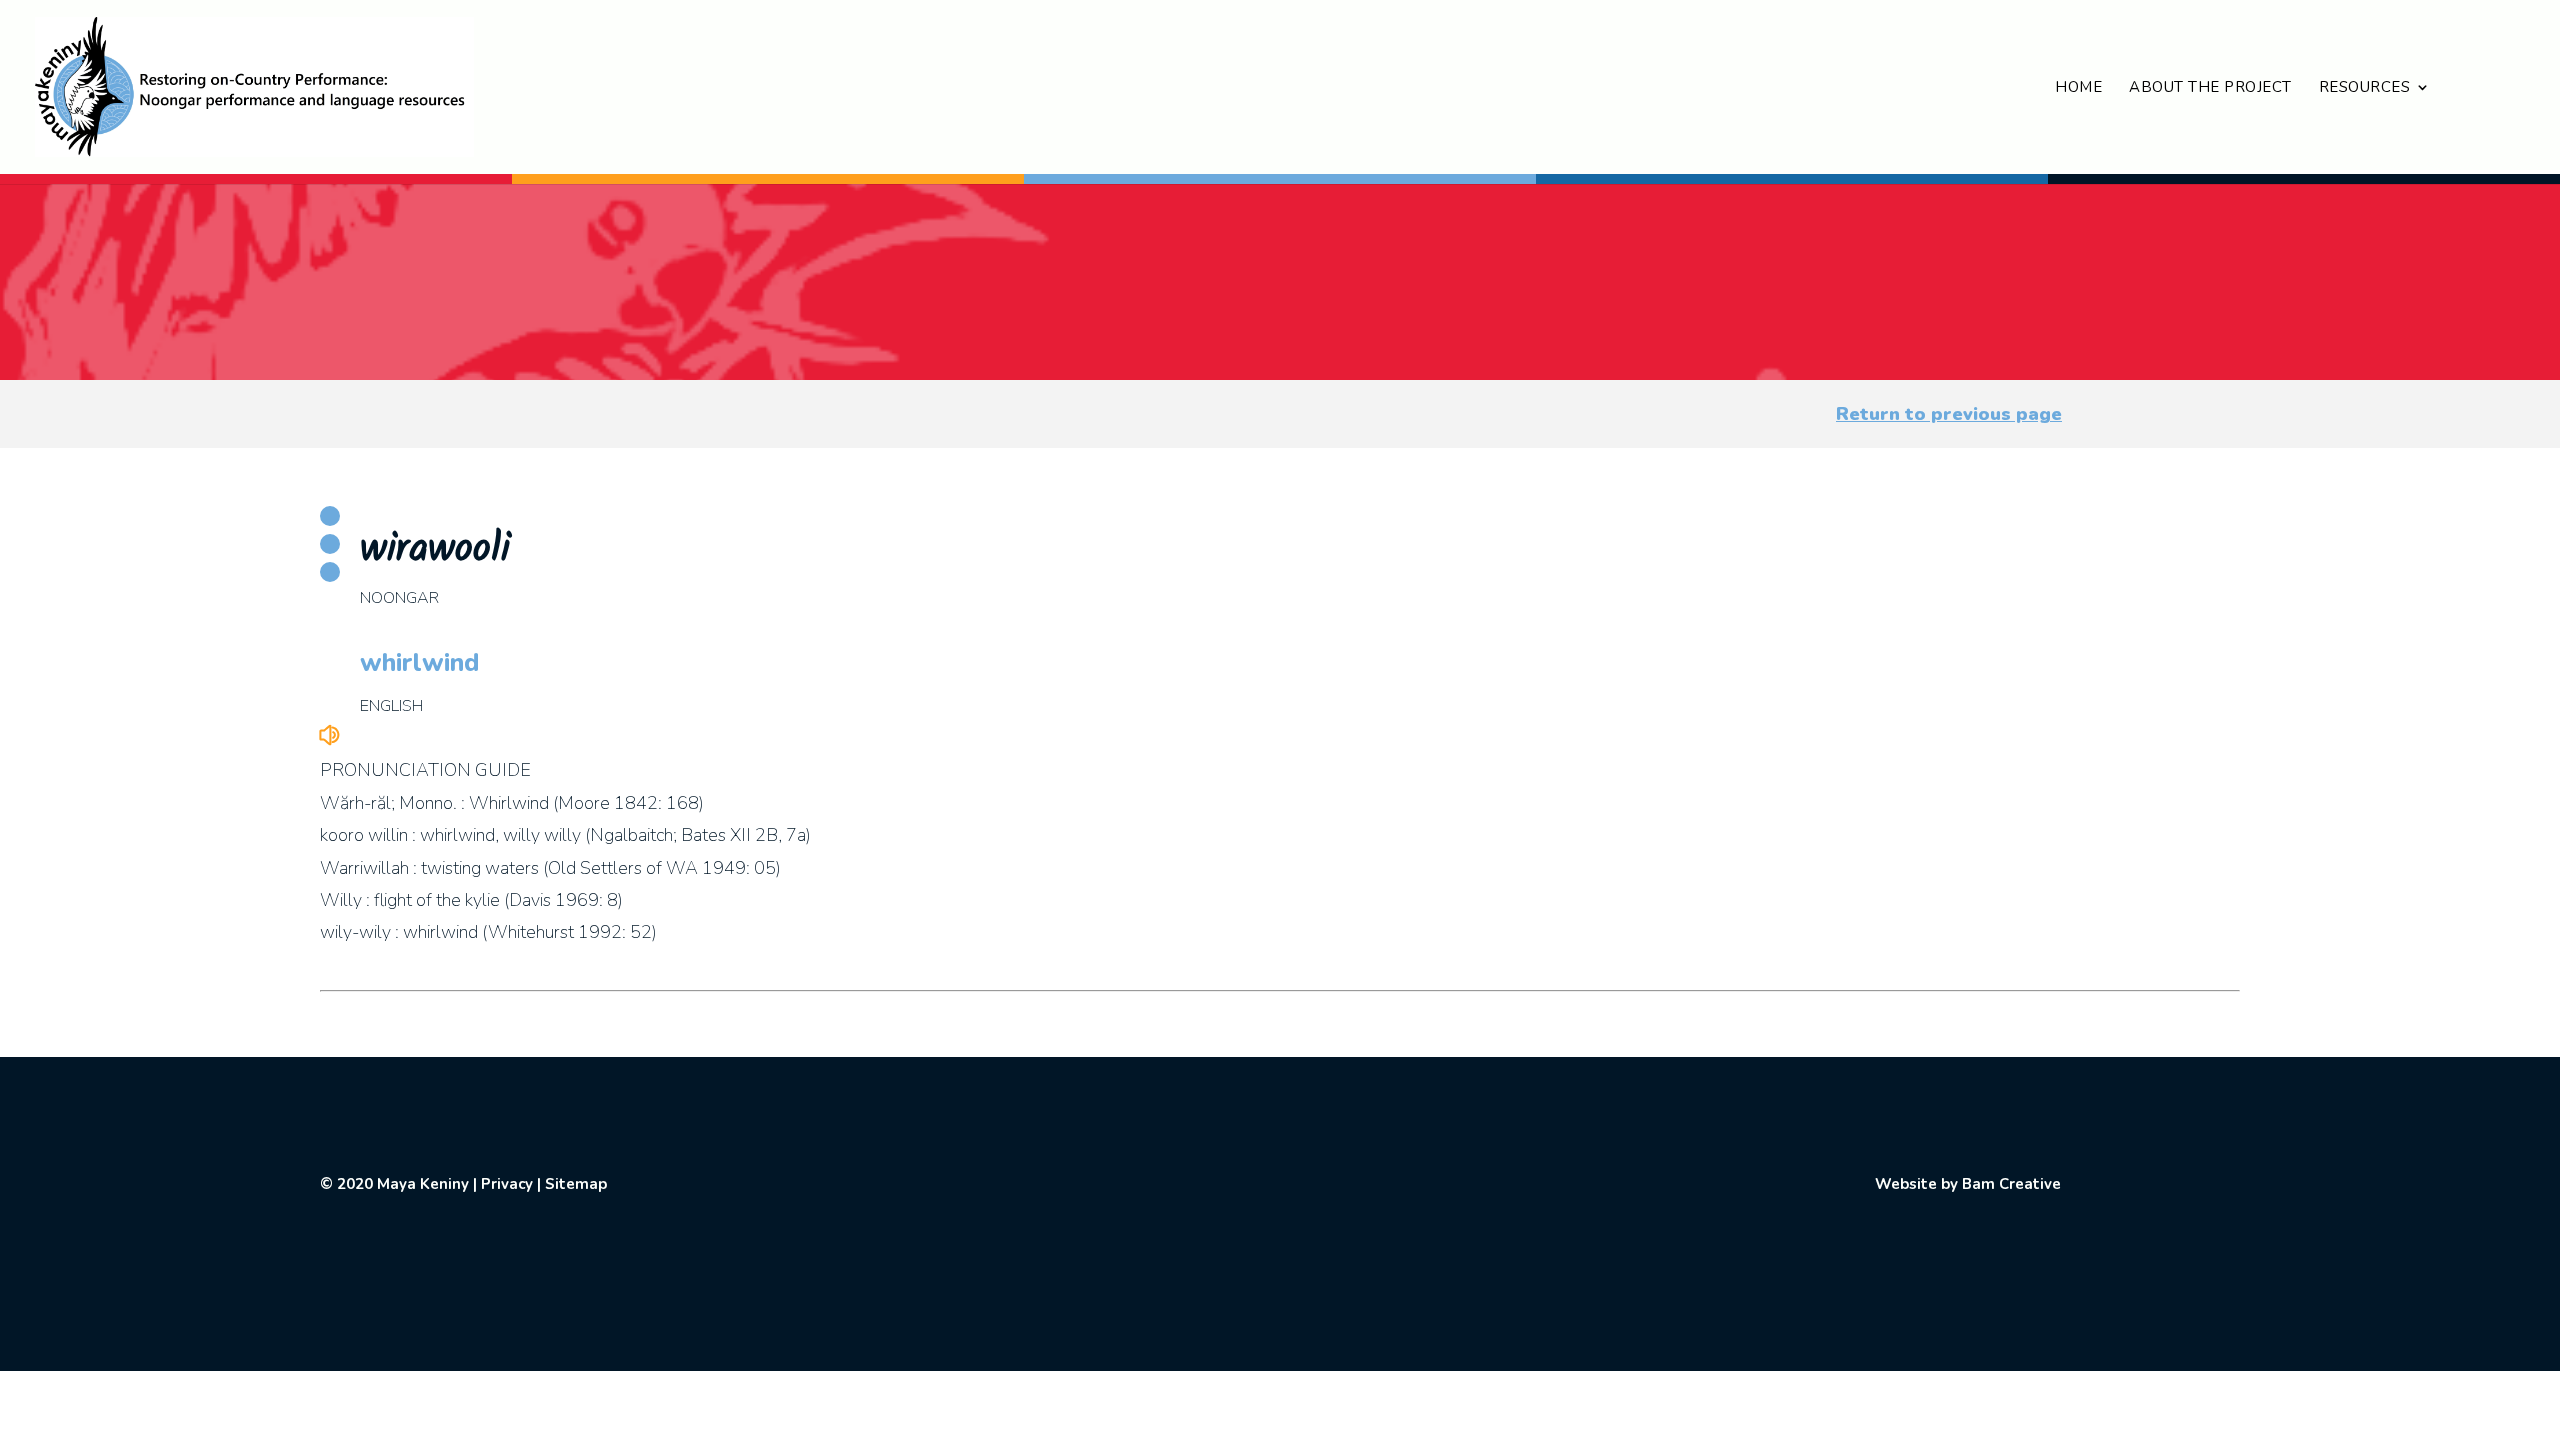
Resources (2365, 88)
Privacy (507, 1184)
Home (2078, 88)
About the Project (2210, 88)
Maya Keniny (423, 1184)
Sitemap (576, 1184)
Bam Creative (2011, 1184)
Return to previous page (1949, 414)
